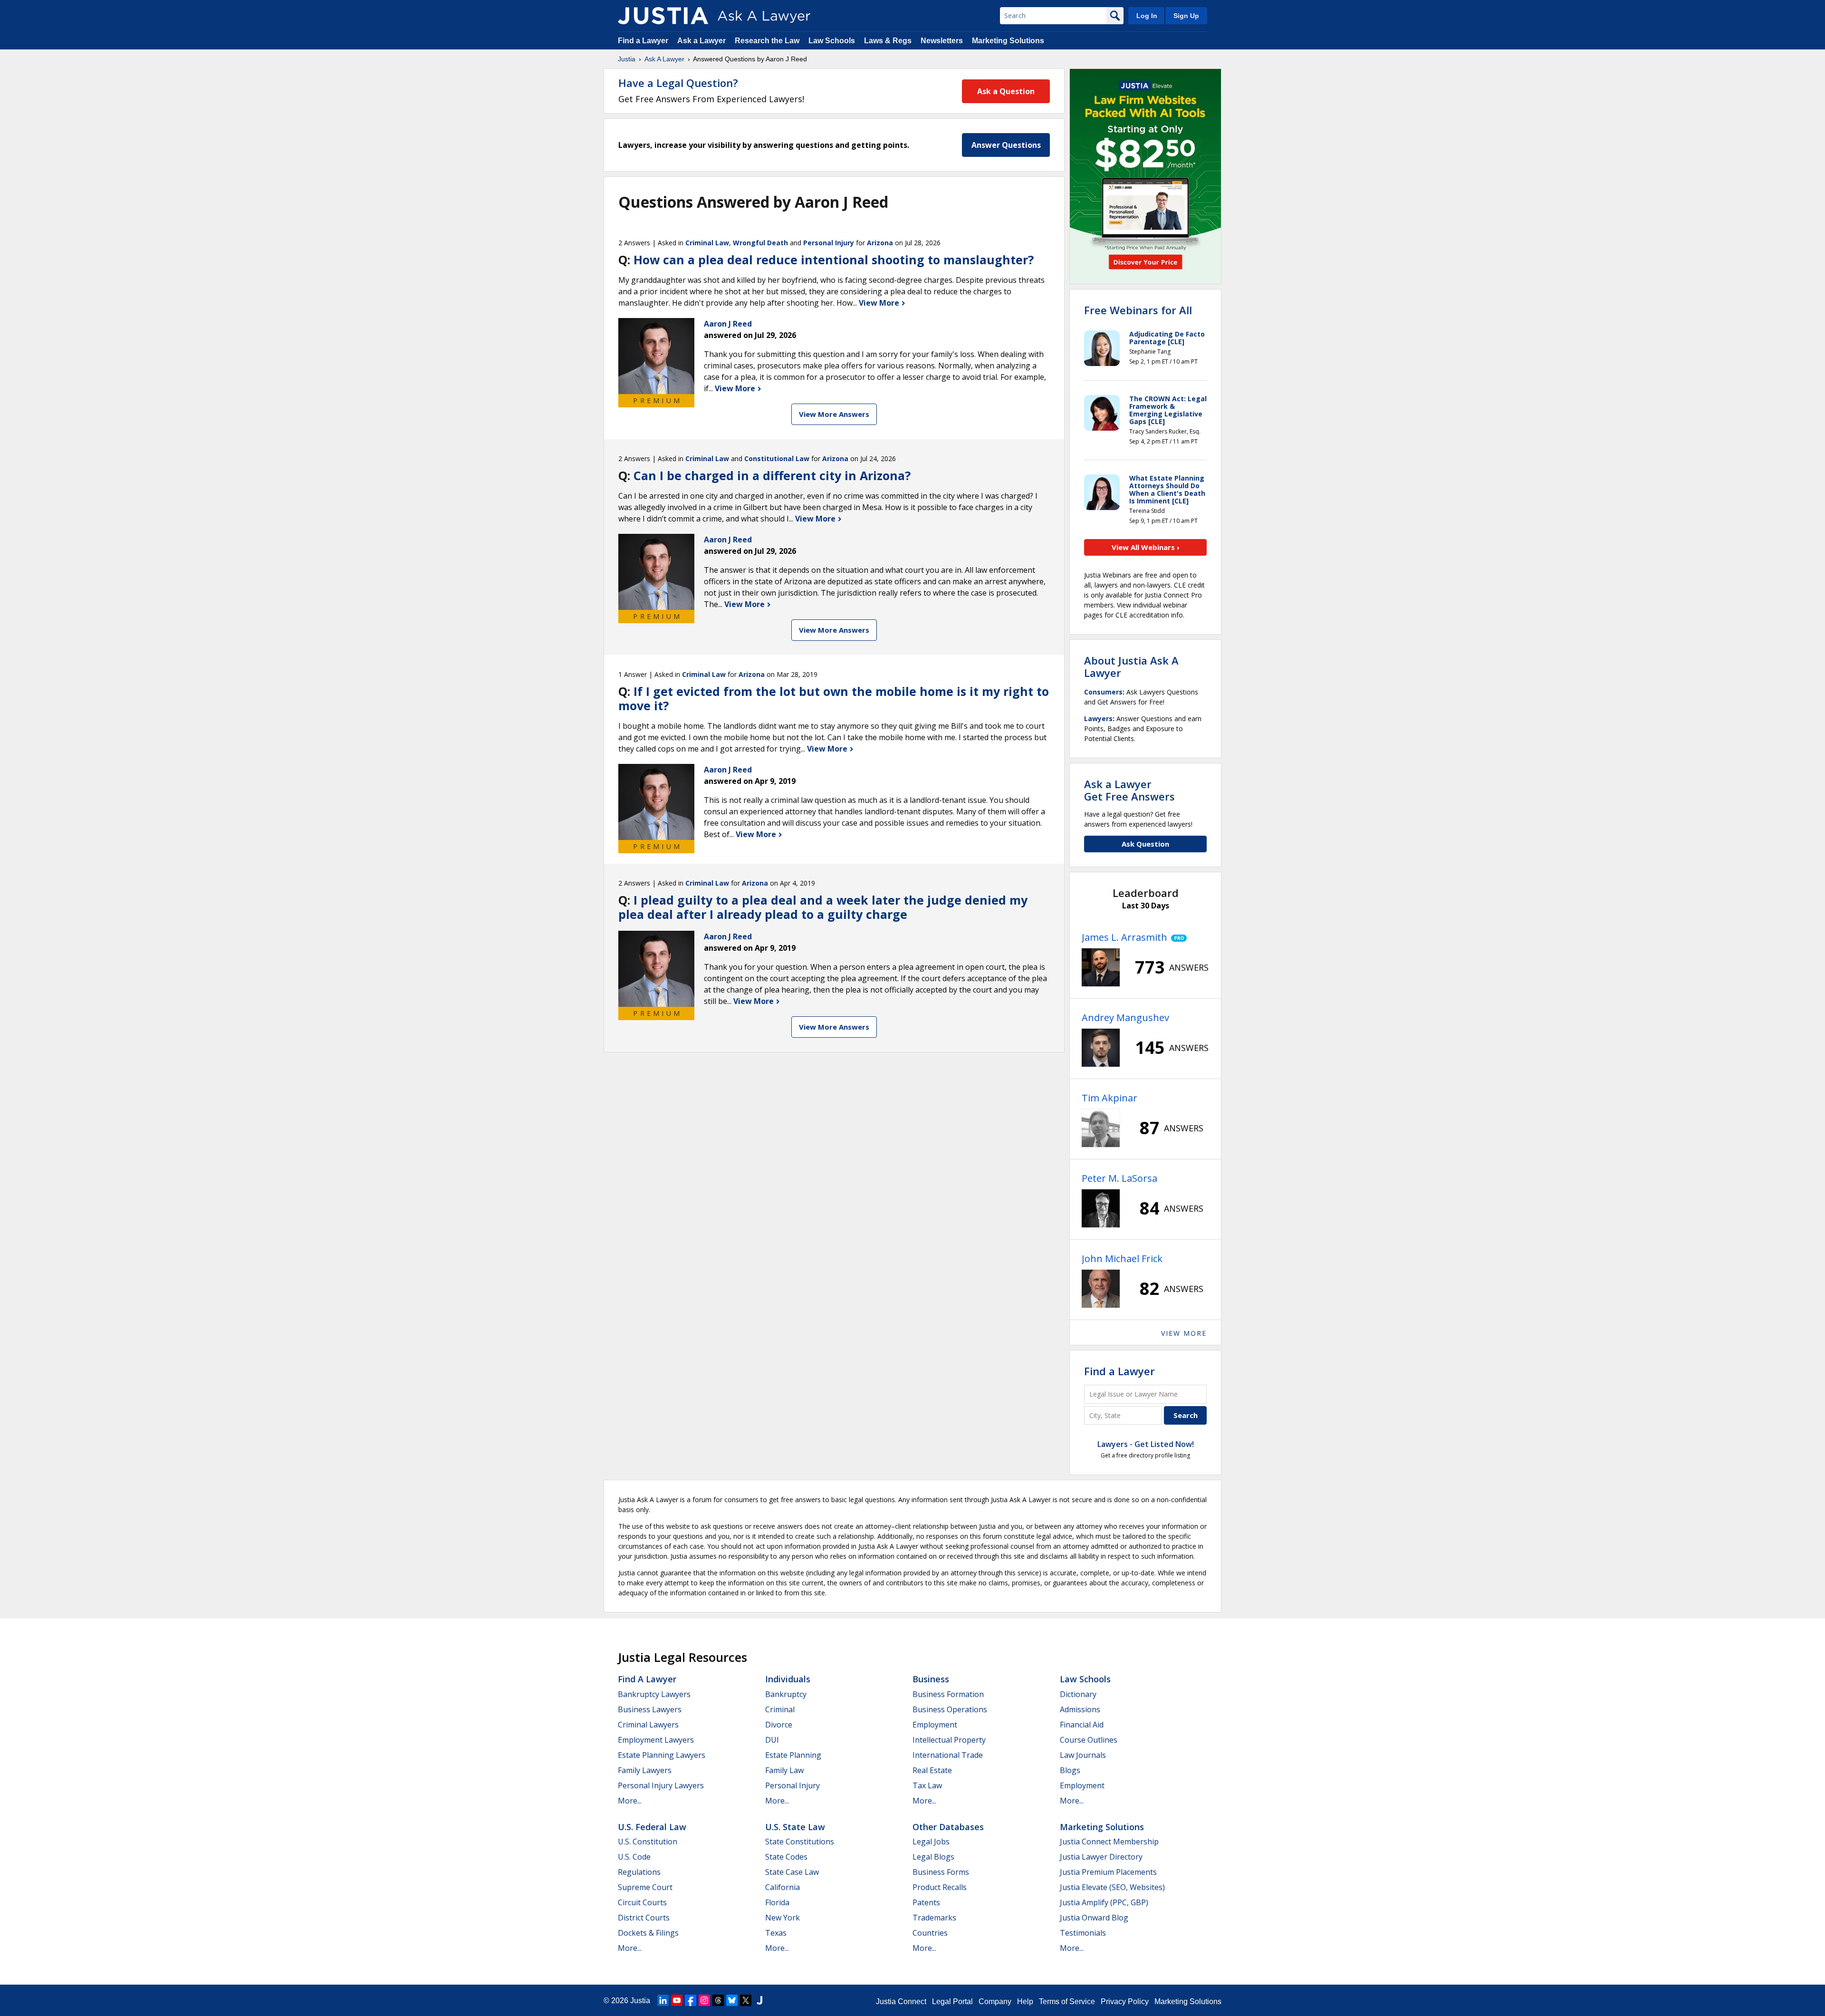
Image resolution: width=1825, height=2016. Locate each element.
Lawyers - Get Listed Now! (1146, 1444)
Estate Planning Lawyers (662, 1755)
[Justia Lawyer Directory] (759, 2000)
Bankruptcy (786, 1694)
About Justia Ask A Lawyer (1131, 666)
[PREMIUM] (656, 356)
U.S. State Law (795, 1827)
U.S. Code (634, 1857)
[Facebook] (691, 2000)
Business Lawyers (650, 1709)
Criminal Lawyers (648, 1725)
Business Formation (948, 1694)
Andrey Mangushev (1125, 1018)
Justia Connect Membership (1109, 1842)
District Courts (644, 1918)
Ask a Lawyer (702, 41)
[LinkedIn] (663, 2000)
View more (1184, 1333)
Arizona (880, 243)
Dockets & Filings (648, 1933)
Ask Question (1145, 844)
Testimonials (1083, 1933)
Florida (777, 1902)
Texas (776, 1933)
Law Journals (1083, 1755)
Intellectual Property (949, 1740)
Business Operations (950, 1709)
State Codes (786, 1857)
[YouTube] (677, 2000)
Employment (935, 1725)
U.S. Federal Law (652, 1827)
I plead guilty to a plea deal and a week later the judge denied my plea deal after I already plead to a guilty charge (823, 907)
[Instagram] (704, 2000)
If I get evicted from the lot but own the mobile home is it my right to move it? (834, 698)
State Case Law (792, 1872)
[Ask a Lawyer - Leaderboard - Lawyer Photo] (1101, 967)
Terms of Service (1067, 2002)
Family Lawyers (645, 1770)
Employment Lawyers (656, 1740)
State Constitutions (800, 1842)
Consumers (1103, 692)
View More (880, 303)
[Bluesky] (732, 2000)
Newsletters (942, 41)
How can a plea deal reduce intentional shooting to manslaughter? (834, 260)
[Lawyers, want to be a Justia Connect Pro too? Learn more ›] (1177, 937)
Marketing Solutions (1008, 41)
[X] (746, 2000)
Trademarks (934, 1918)
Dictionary (1078, 1694)
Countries (930, 1933)
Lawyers (1098, 719)
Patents (926, 1902)
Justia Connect (901, 2002)
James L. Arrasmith (1124, 937)
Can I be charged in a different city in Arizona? (772, 475)
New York (783, 1918)
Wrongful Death (760, 243)
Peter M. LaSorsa (1119, 1178)
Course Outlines (1089, 1740)
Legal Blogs (933, 1857)
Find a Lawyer (643, 41)
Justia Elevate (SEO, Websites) (1112, 1887)
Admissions (1080, 1709)
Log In (1147, 16)
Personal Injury (829, 243)
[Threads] (718, 2000)
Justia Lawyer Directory (1101, 1857)
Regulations (639, 1872)
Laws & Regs (888, 41)
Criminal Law (707, 243)
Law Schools (832, 41)
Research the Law (767, 41)
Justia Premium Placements (1108, 1872)
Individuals (788, 1679)
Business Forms (941, 1872)
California (783, 1887)
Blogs (1070, 1770)
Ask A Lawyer (664, 59)
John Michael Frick (1122, 1259)
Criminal (780, 1709)
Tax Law (927, 1785)
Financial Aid (1082, 1725)
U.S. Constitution (648, 1842)
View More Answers (834, 414)
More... (630, 1801)
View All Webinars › (1146, 547)
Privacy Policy (1125, 2002)
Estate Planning (793, 1755)
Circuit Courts (642, 1902)
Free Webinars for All (1138, 310)
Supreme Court (645, 1887)
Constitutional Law (777, 458)
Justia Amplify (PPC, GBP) (1104, 1902)
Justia (627, 59)
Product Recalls (940, 1887)
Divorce (779, 1725)
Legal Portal (952, 2002)
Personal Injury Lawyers (661, 1785)
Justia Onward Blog (1094, 1918)
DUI (772, 1740)
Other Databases (948, 1827)
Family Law (784, 1770)
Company (995, 2002)
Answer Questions (1006, 145)
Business (931, 1679)
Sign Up (1186, 16)
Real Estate (932, 1770)
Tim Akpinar (1109, 1098)
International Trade (948, 1755)
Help (1025, 2002)
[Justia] (663, 16)
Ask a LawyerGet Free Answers (1129, 790)
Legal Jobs (931, 1842)
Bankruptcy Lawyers (654, 1694)
